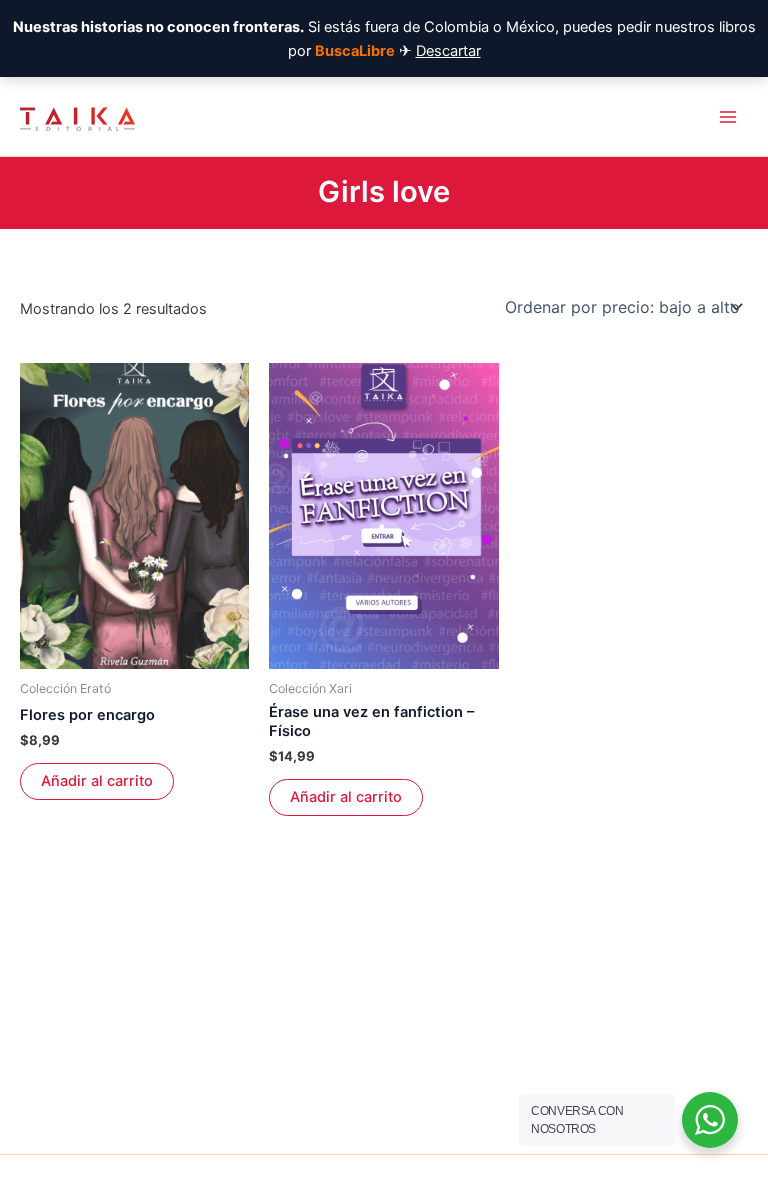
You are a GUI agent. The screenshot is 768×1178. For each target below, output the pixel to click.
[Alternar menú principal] (728, 116)
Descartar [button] (448, 51)
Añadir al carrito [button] (97, 781)
